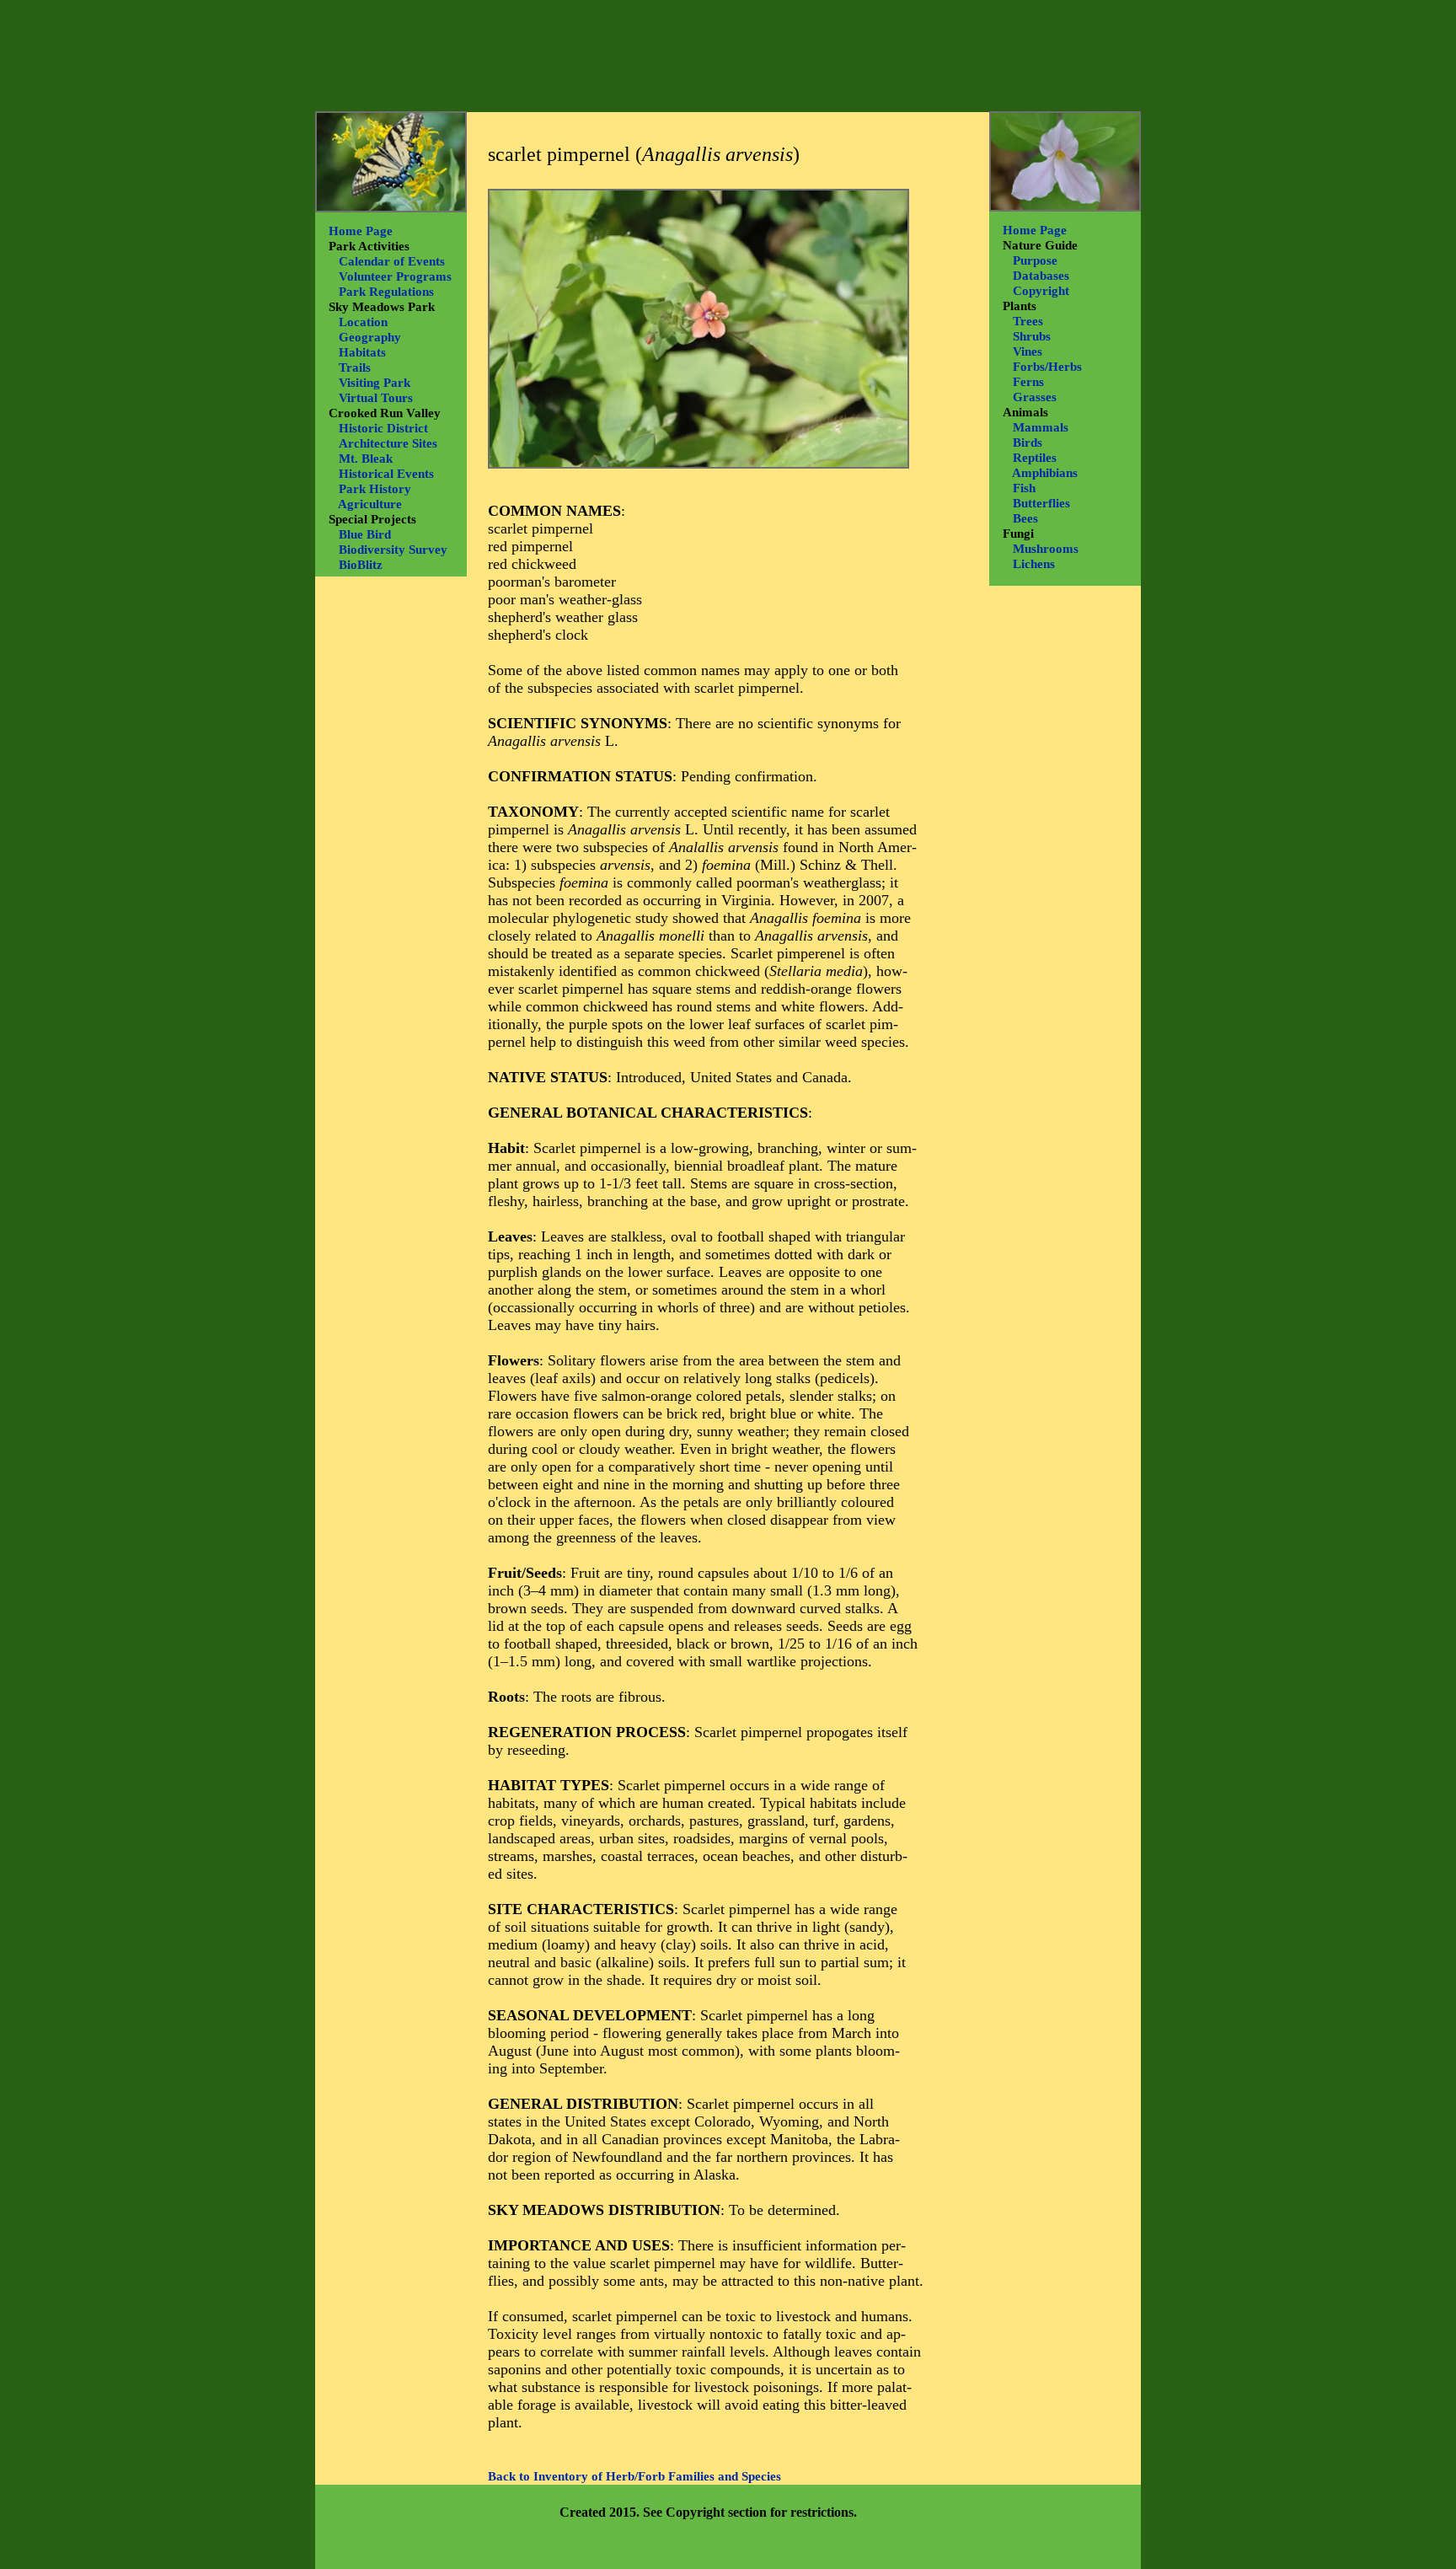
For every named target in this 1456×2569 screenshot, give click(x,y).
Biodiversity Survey (393, 550)
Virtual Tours (376, 398)
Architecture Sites (388, 443)
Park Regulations (386, 292)
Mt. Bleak (366, 459)
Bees (1025, 518)
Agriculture (370, 504)
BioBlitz (361, 565)
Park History (375, 489)
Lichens (1034, 564)
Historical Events (386, 474)
